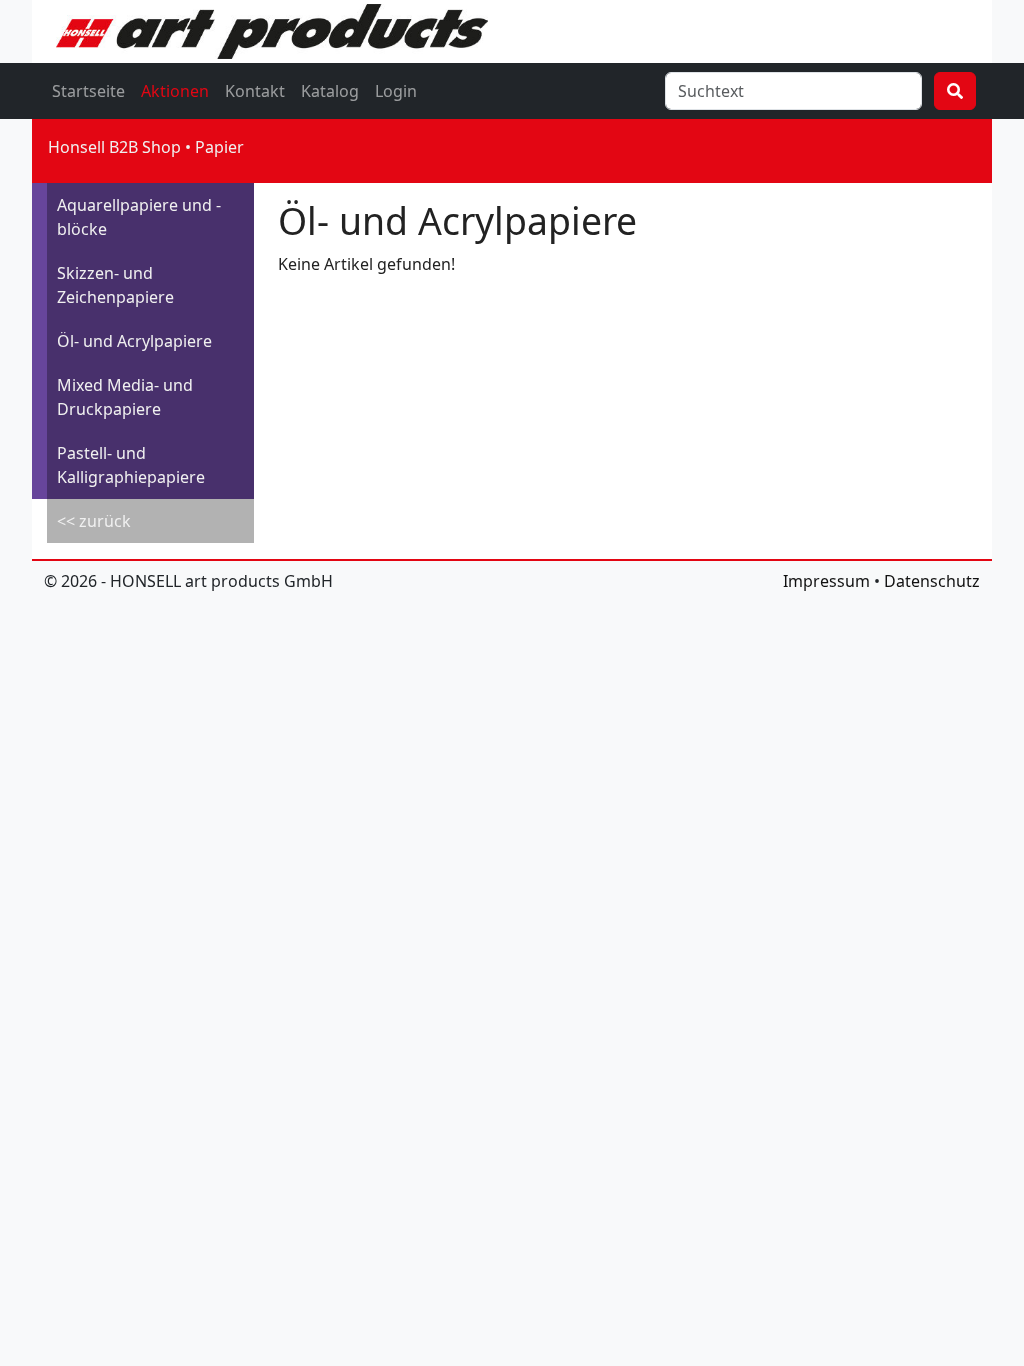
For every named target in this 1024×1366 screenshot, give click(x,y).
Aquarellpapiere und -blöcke (139, 217)
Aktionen (175, 91)
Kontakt (255, 91)
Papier (219, 147)
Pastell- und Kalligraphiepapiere (131, 465)
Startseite (88, 91)
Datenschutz (932, 581)
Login (396, 91)
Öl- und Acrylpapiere (134, 341)
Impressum (826, 581)
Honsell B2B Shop (114, 147)
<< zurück (94, 521)
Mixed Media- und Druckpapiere (125, 397)
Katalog (330, 91)
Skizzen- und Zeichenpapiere (115, 285)
